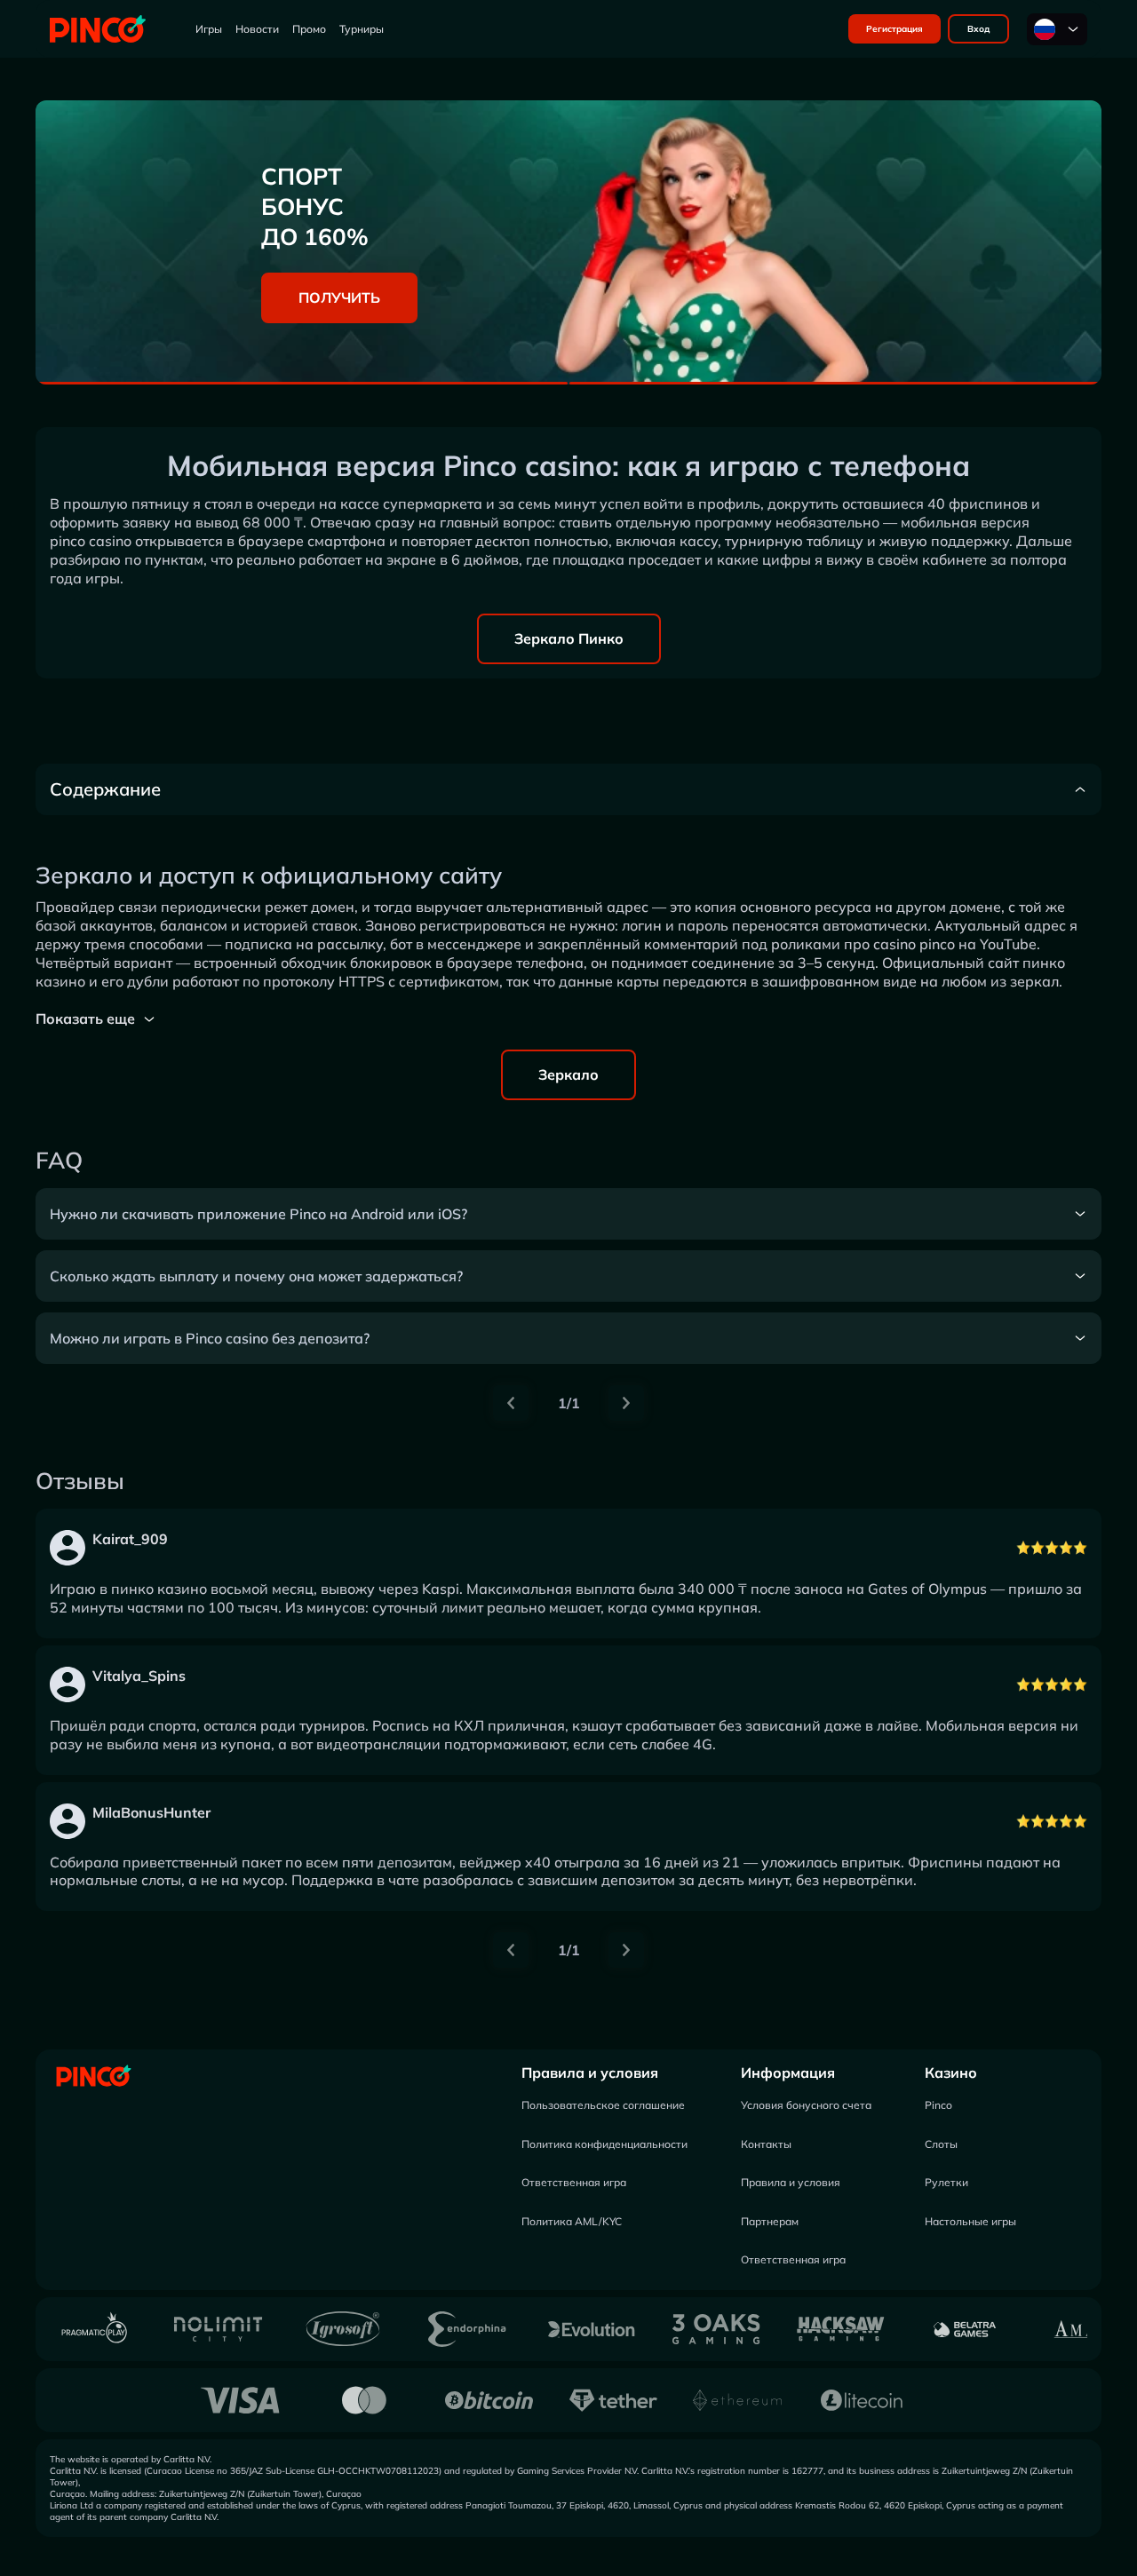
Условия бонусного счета (806, 2105)
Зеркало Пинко (569, 638)
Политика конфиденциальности (604, 2144)
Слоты (941, 2144)
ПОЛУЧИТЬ (339, 297)
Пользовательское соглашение (603, 2105)
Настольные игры (970, 2221)
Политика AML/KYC (572, 2221)
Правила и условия (590, 2073)
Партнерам (770, 2221)
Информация (788, 2073)
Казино (951, 2073)
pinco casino (91, 541)
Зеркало (568, 1074)
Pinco (938, 2105)
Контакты (766, 2144)
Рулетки (946, 2182)
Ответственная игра (574, 2182)
